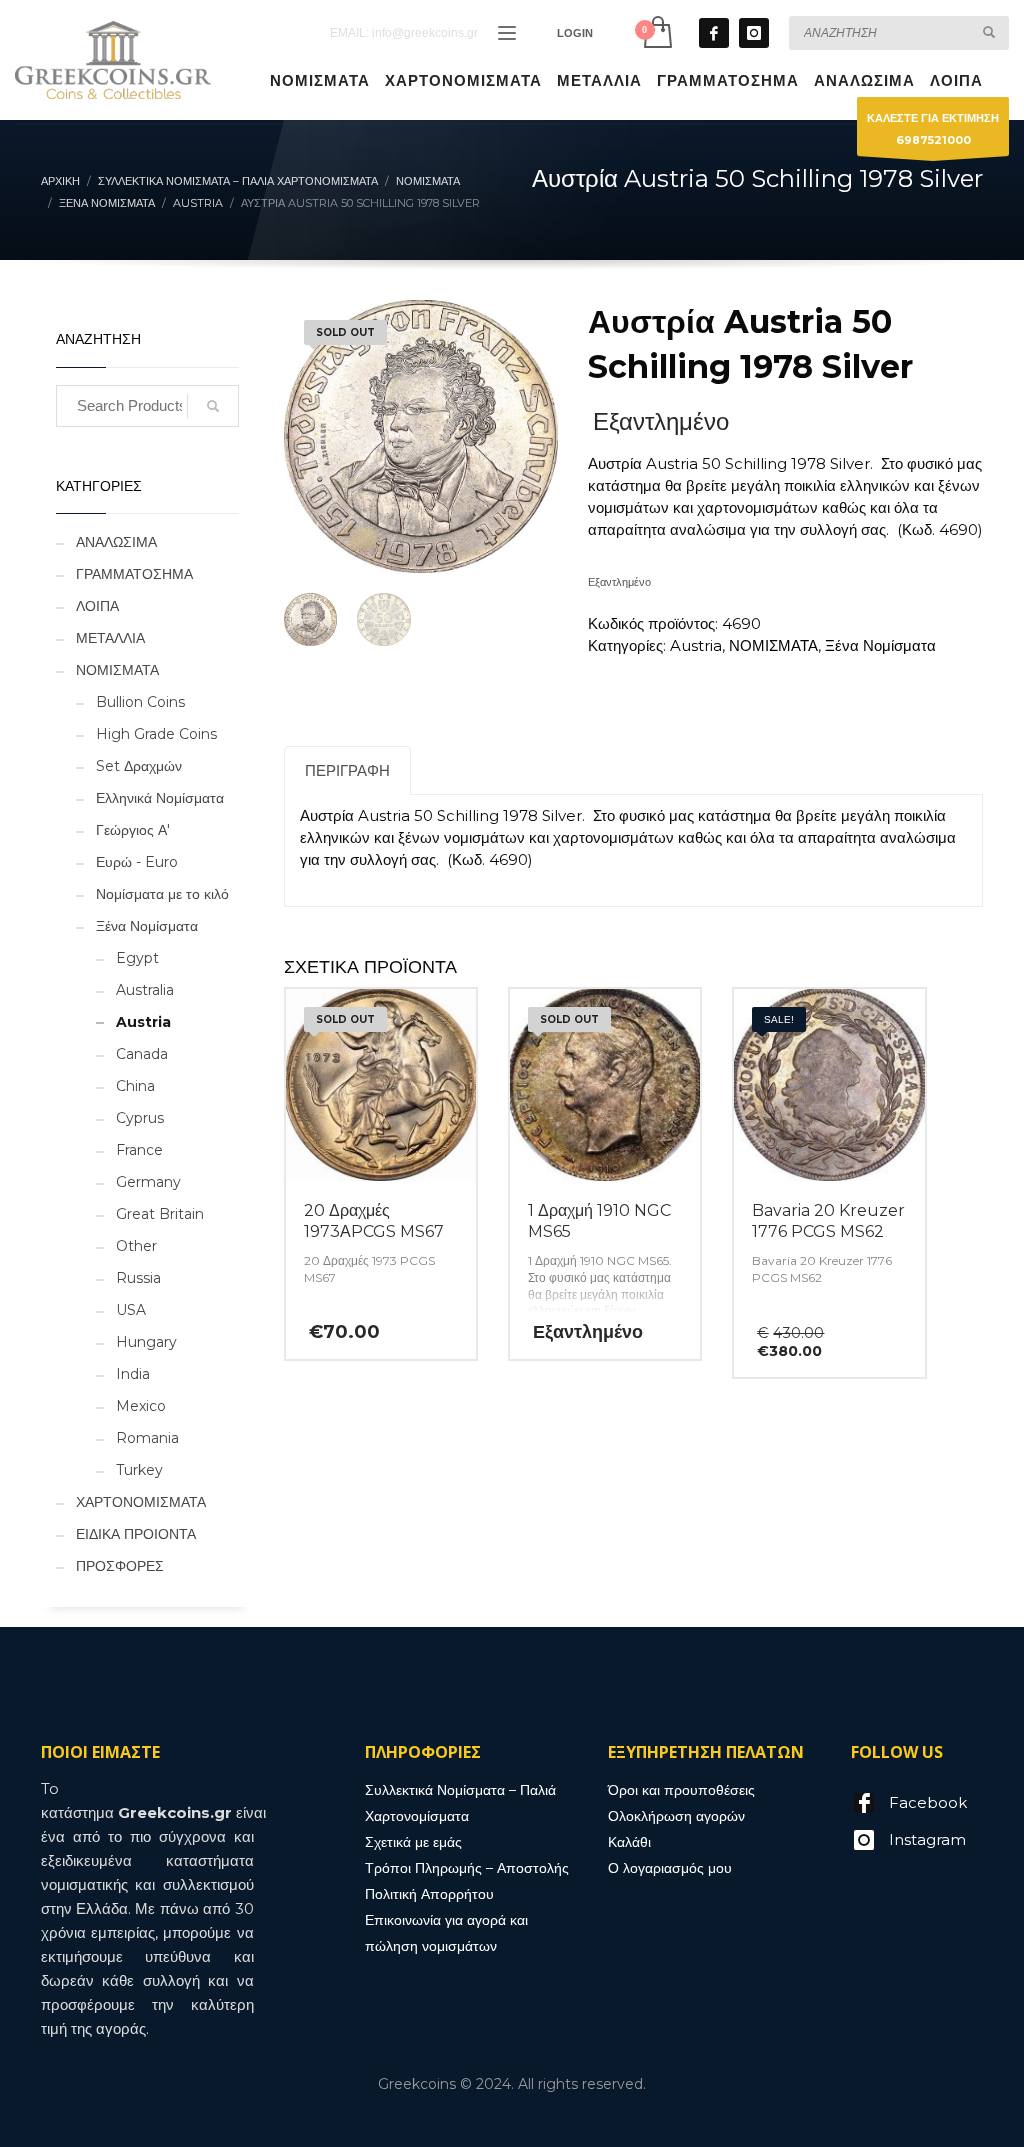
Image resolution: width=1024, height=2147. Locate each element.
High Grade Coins (156, 734)
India (133, 1374)
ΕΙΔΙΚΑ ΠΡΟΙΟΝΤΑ (136, 1534)
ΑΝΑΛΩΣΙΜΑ (116, 542)
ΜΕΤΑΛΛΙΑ (110, 638)
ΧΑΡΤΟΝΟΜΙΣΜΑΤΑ (141, 1502)
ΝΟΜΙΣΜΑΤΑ (773, 645)
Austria (696, 645)
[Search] (213, 406)
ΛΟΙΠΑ (97, 606)
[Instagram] (754, 33)
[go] (989, 32)
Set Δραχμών (139, 766)
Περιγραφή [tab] (347, 770)
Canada (142, 1054)
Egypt (137, 958)
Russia (138, 1278)
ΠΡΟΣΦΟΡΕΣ (120, 1566)
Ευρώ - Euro (137, 862)
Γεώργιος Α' (133, 830)
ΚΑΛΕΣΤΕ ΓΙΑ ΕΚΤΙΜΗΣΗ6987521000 (933, 129)
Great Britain (160, 1214)
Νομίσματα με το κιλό (162, 894)
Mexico (141, 1406)
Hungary (146, 1342)
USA (131, 1310)
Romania (147, 1438)
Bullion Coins (140, 702)
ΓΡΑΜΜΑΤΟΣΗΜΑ (134, 574)
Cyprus (140, 1118)
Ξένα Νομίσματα (880, 645)
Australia (145, 990)
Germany (148, 1182)
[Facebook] (714, 33)
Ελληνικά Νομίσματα (160, 798)
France (139, 1150)
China (135, 1086)
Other (136, 1246)
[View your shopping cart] (656, 32)
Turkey (139, 1470)
